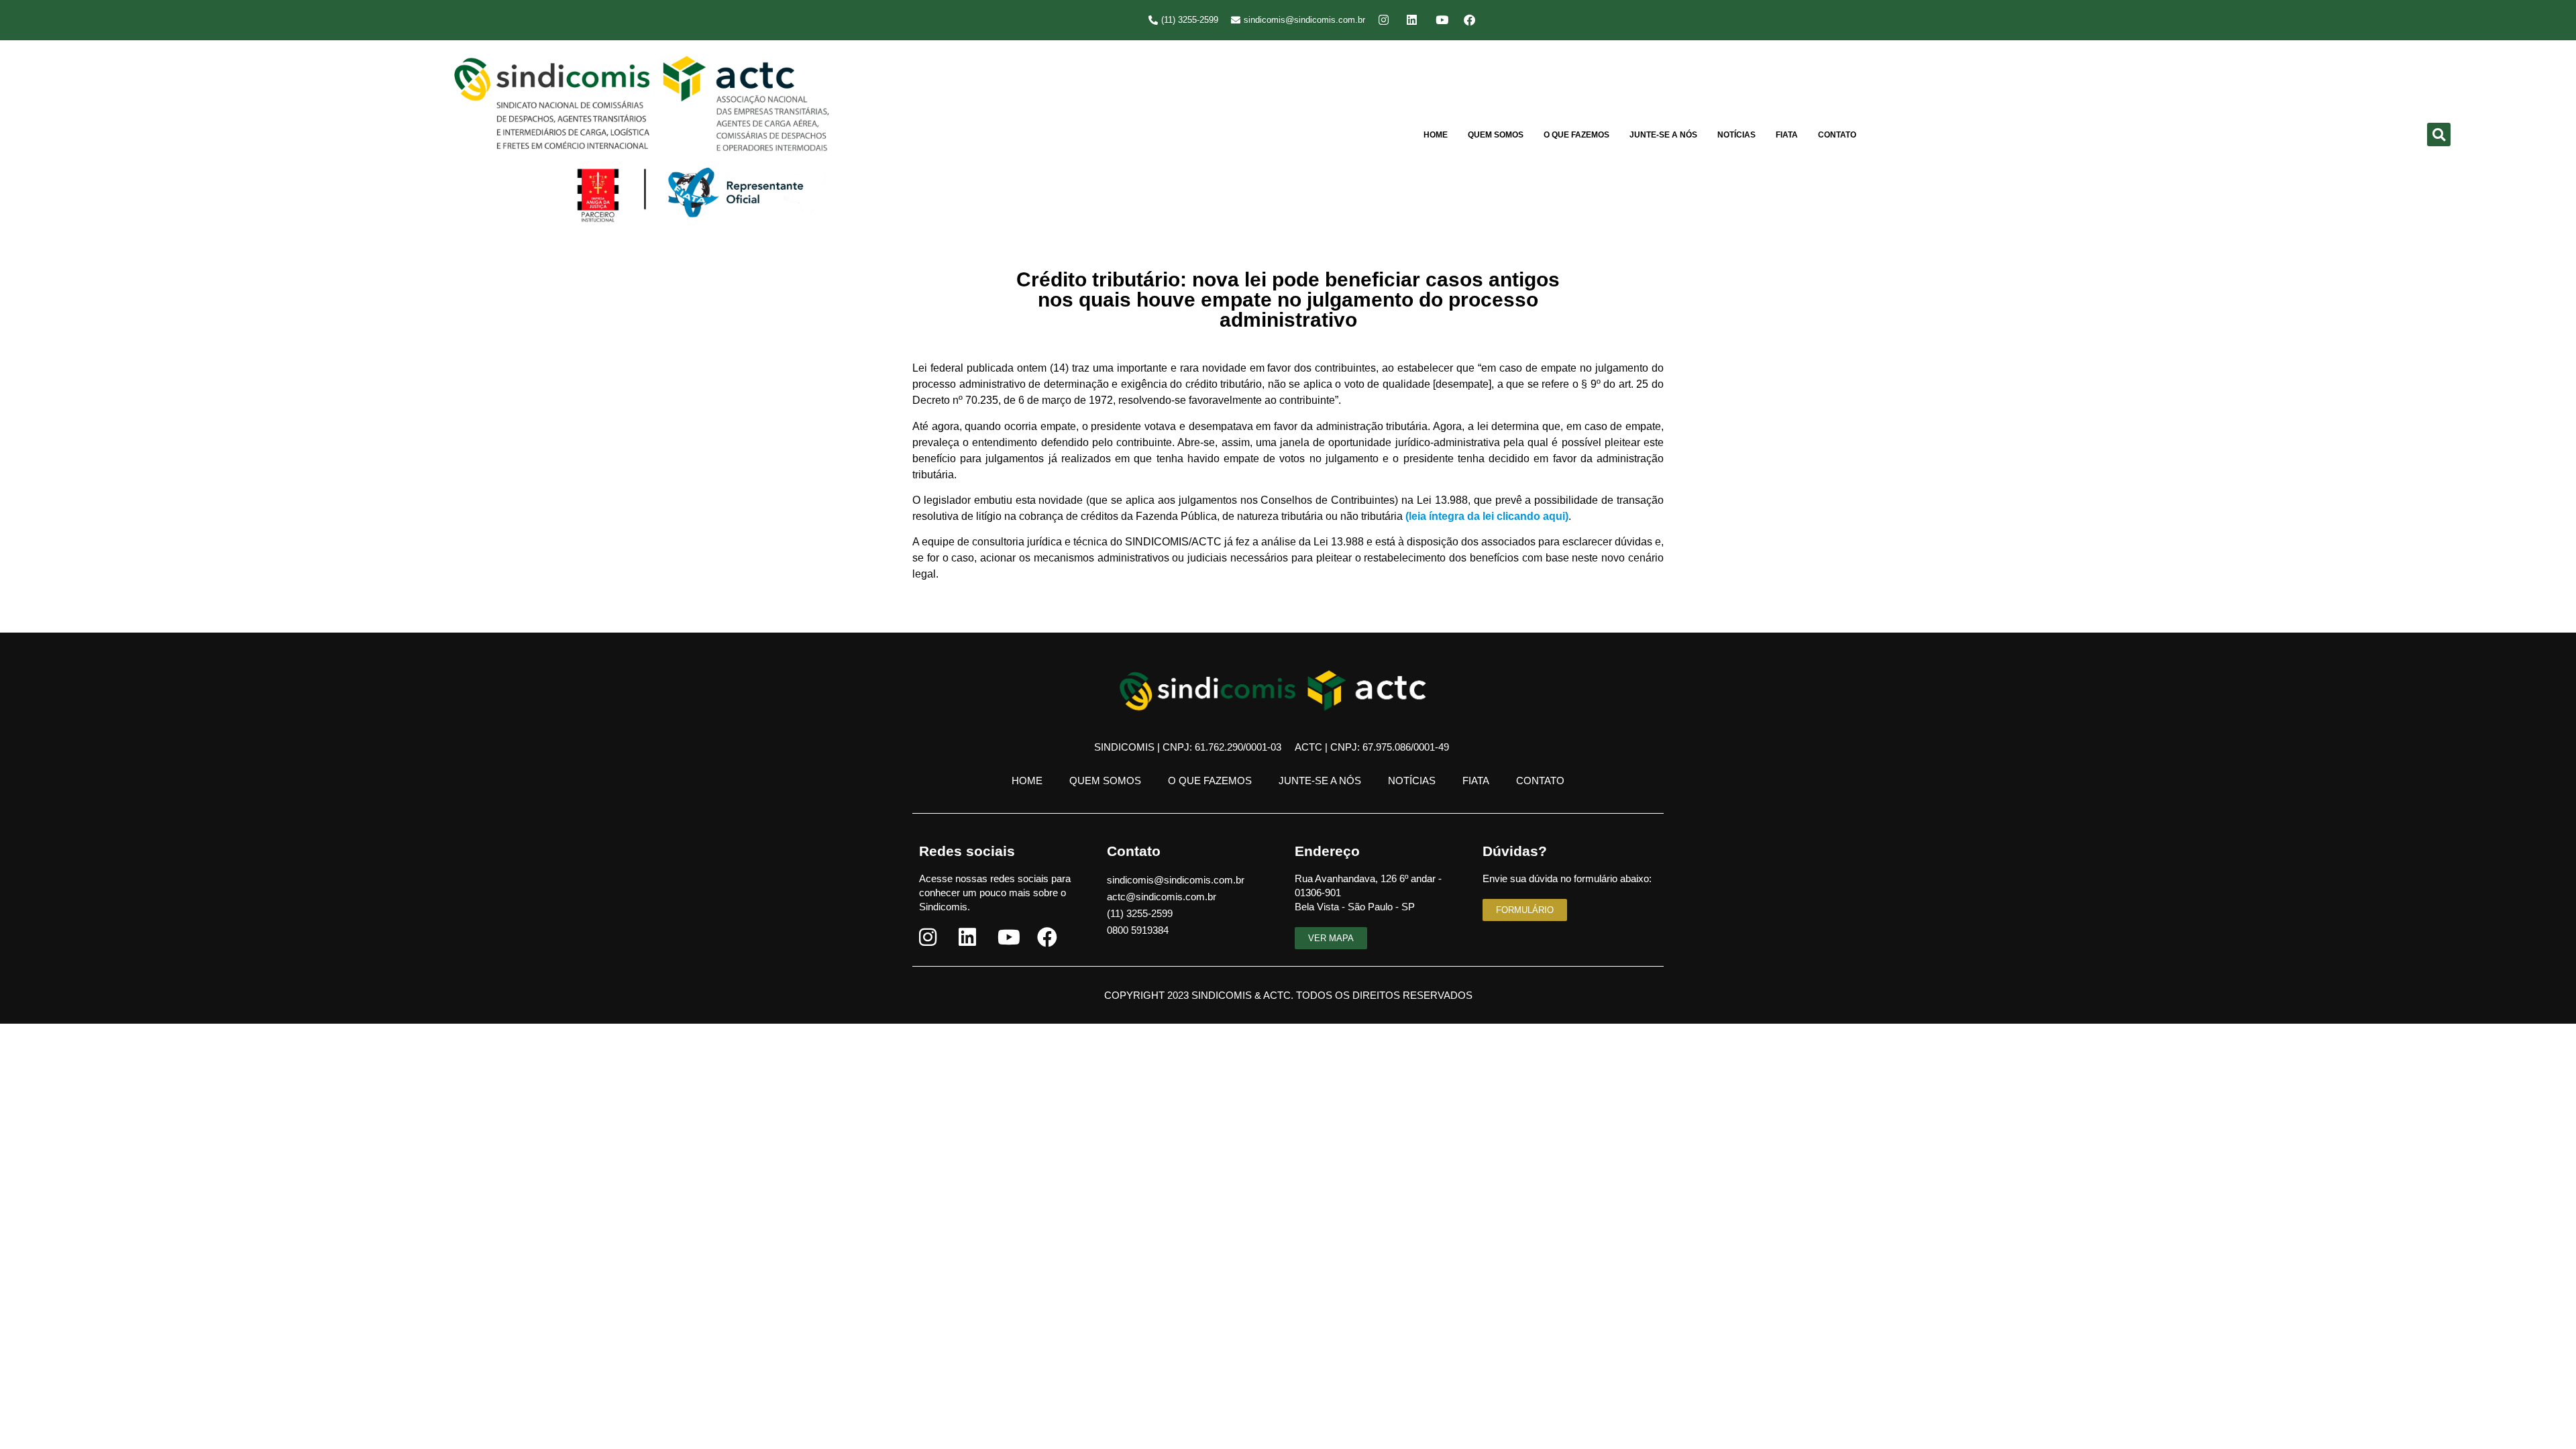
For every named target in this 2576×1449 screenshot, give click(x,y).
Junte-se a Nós (1663, 135)
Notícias (1736, 135)
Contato (1837, 135)
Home (1436, 135)
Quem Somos (1496, 135)
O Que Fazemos (1576, 135)
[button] (2439, 135)
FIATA (1787, 135)
